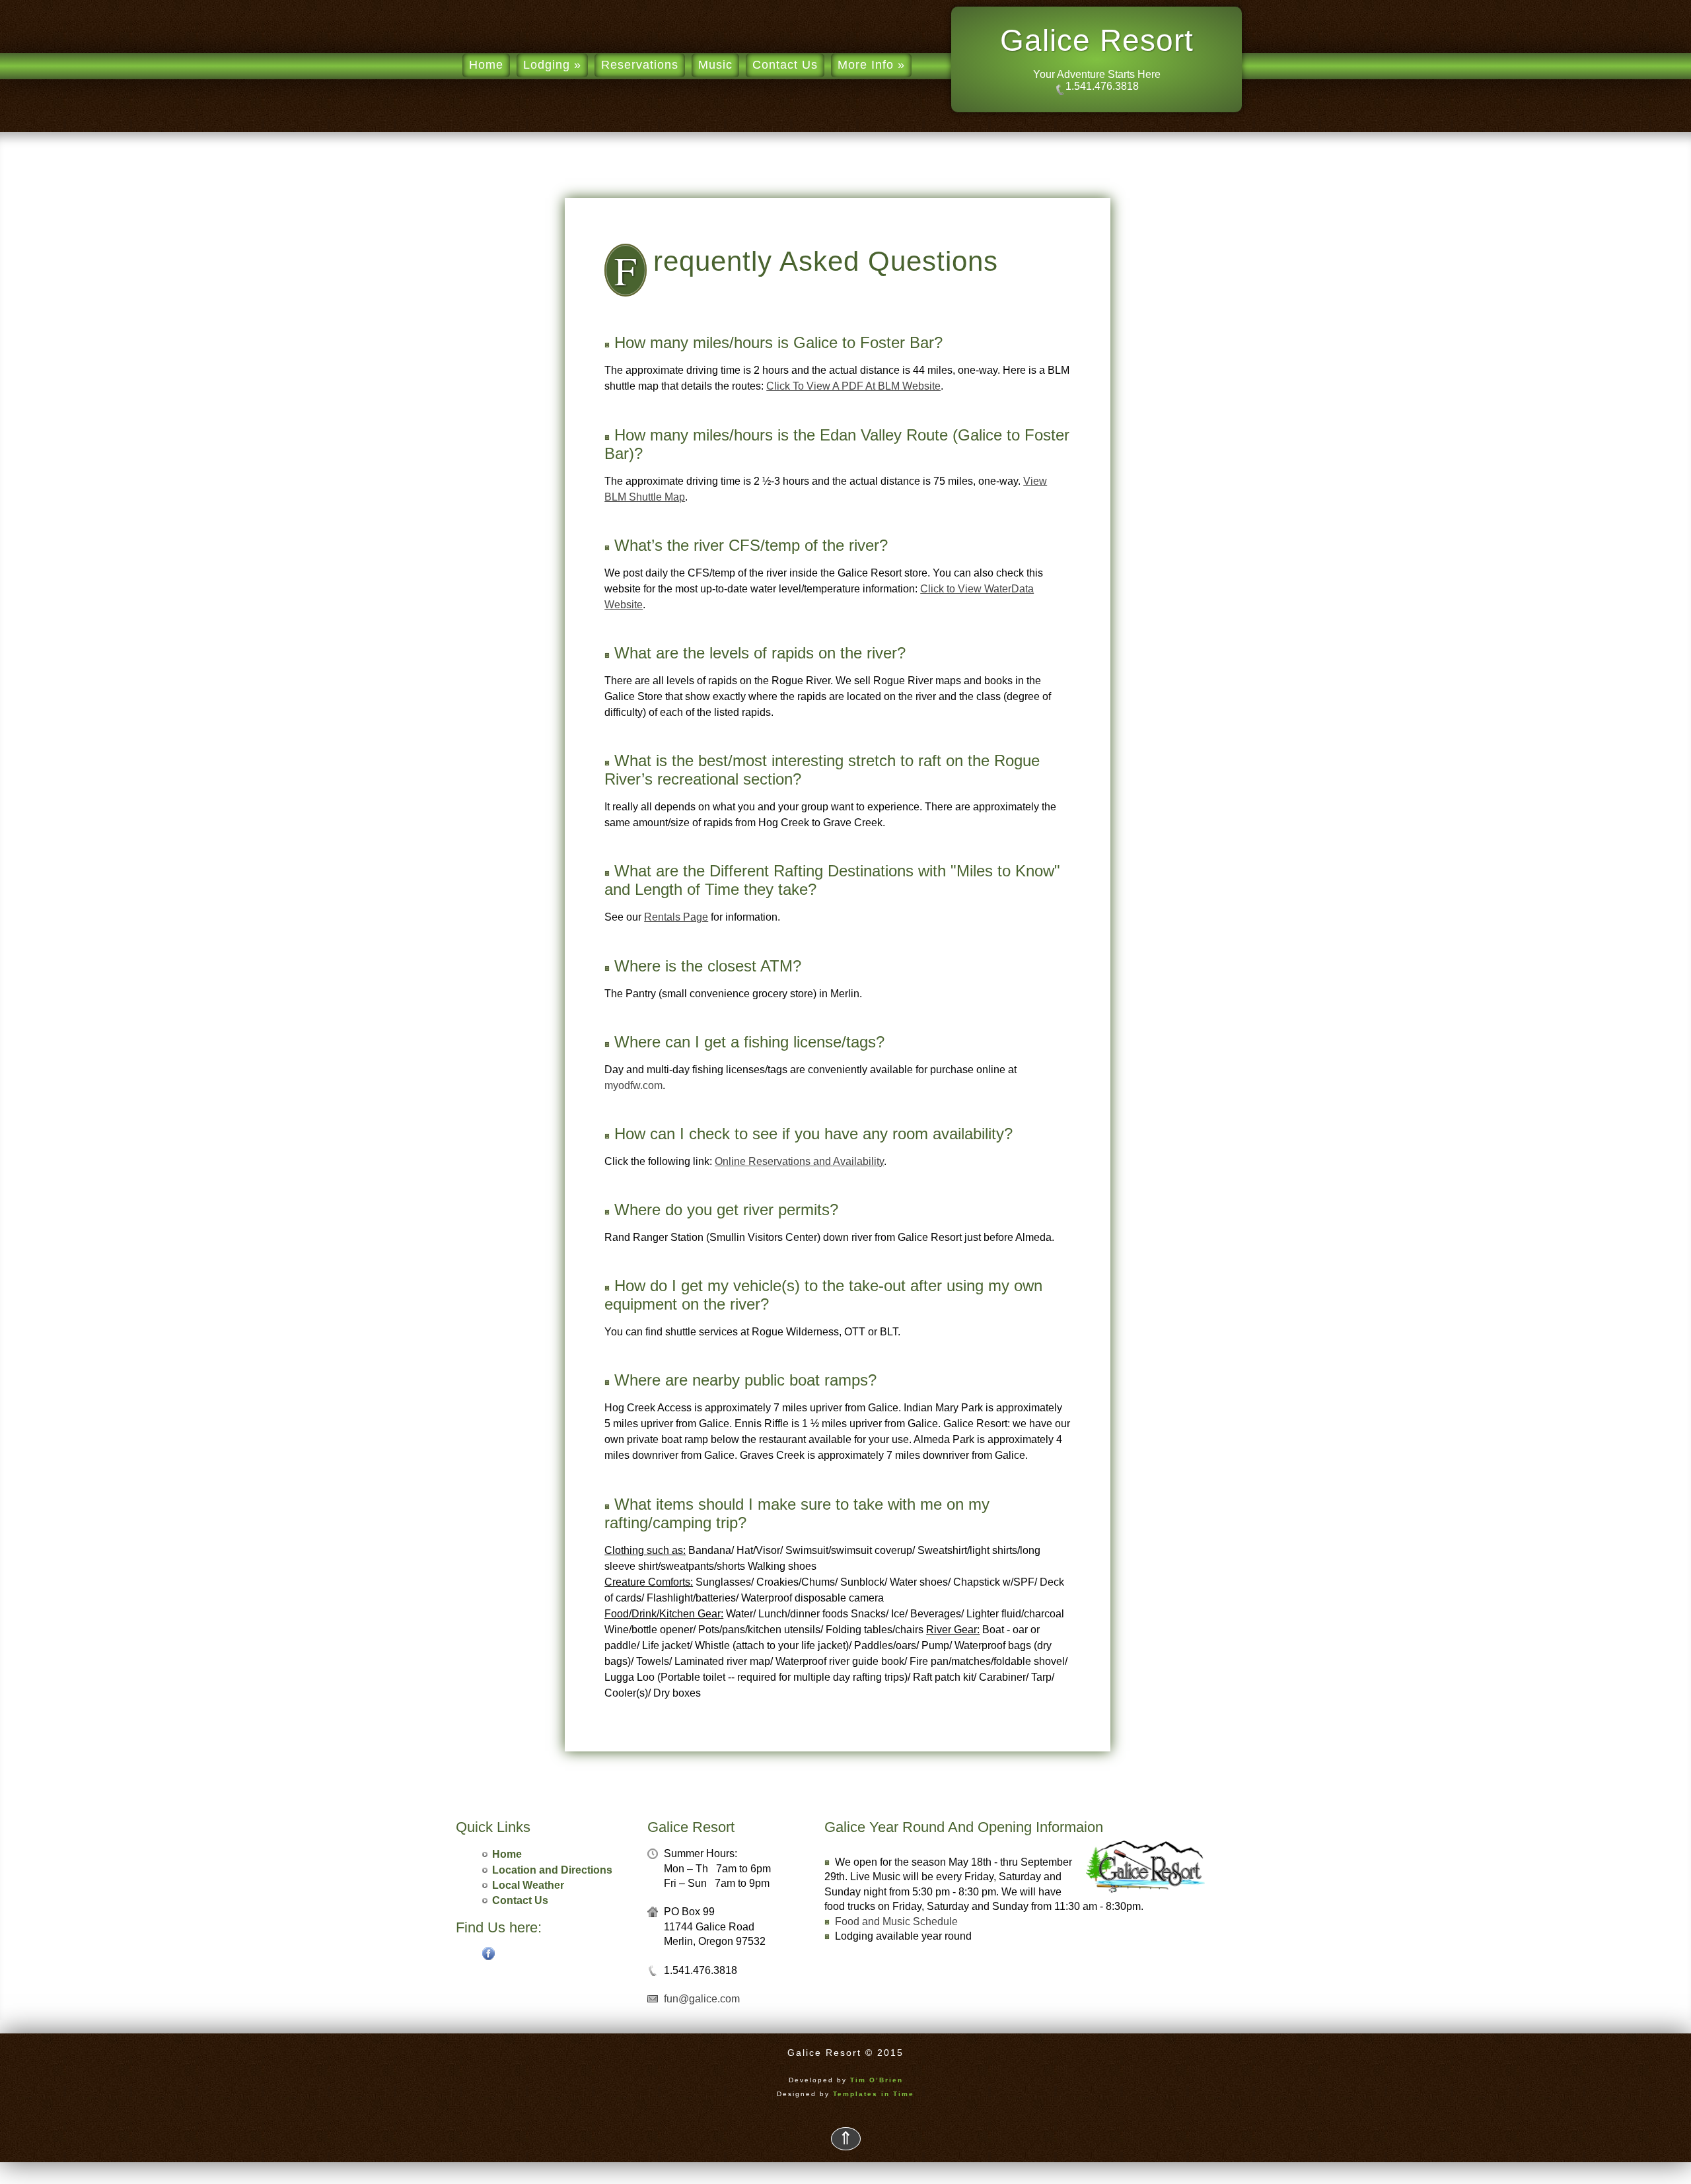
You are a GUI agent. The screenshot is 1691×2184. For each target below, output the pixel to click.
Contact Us (785, 65)
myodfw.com (633, 1085)
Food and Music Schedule (896, 1921)
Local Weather (528, 1885)
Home (486, 65)
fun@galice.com (702, 1999)
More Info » (871, 65)
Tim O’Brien (877, 2080)
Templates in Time (874, 2094)
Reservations (640, 65)
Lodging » (552, 65)
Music (715, 65)
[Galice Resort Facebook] (489, 1956)
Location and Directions (552, 1870)
